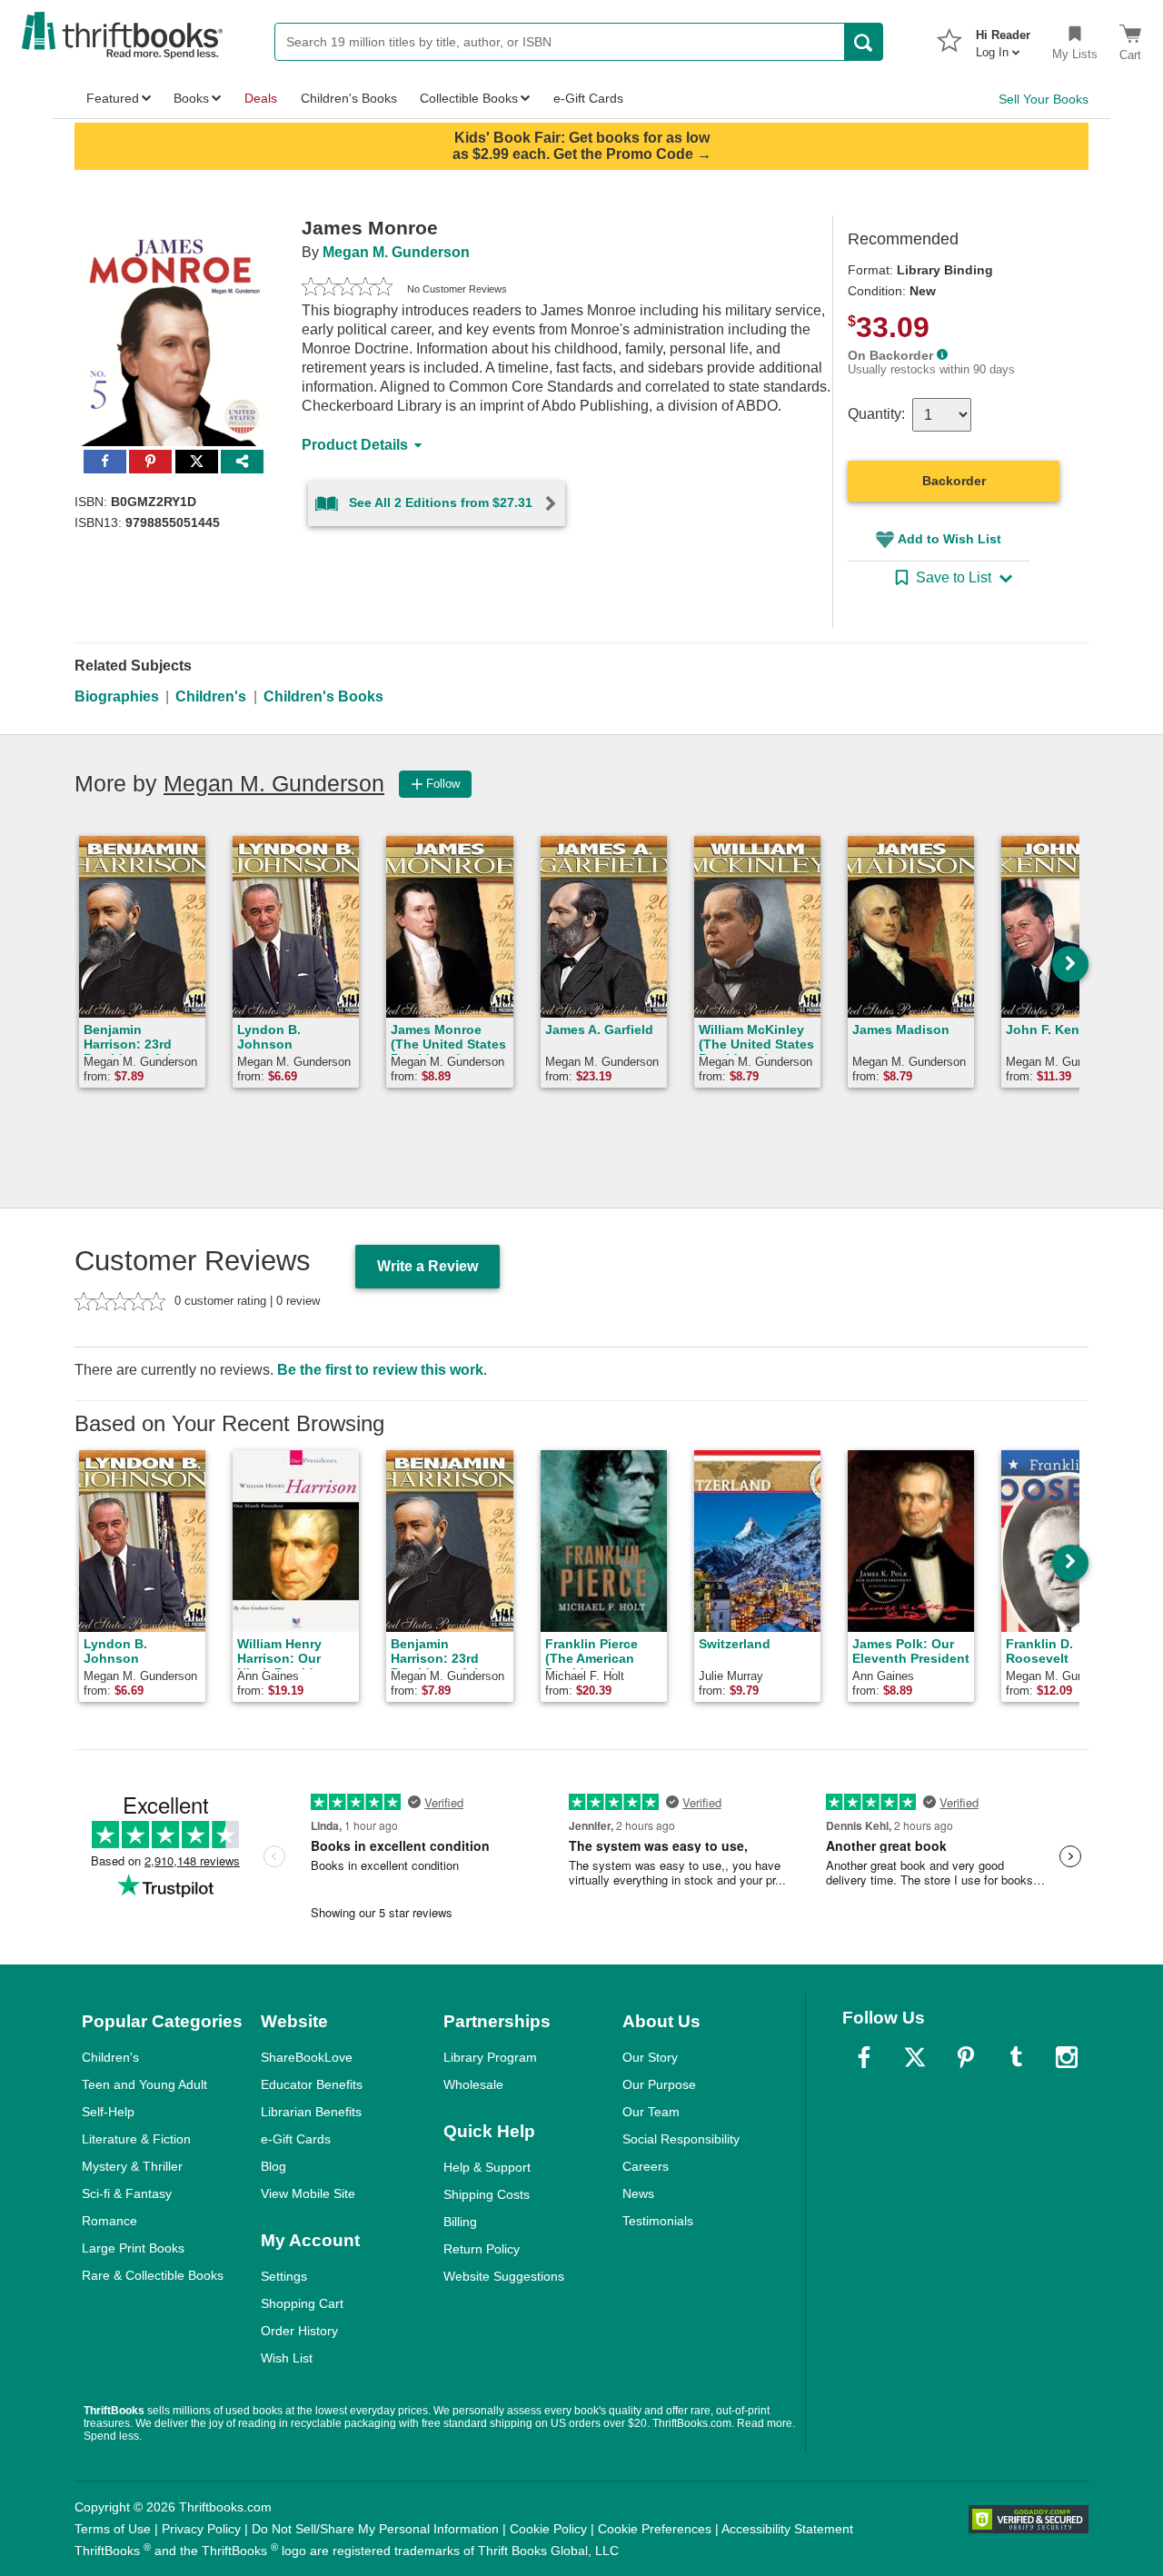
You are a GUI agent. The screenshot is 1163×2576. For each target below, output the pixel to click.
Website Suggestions (504, 2276)
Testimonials (658, 2221)
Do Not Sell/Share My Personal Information (375, 2529)
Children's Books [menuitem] (349, 98)
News (638, 2193)
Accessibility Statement (787, 2529)
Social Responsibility (681, 2139)
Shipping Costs (487, 2194)
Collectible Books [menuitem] (469, 98)
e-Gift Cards (296, 2139)
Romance (109, 2221)
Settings (284, 2276)
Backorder (954, 481)
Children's (211, 696)
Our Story (650, 2057)
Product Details (355, 445)
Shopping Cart (302, 2303)
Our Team (651, 2112)
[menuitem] (1003, 38)
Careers (646, 2166)
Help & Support (487, 2167)
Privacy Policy (201, 2529)
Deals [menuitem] (261, 98)
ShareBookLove (307, 2057)
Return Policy (482, 2249)
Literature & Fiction (136, 2139)
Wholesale (473, 2084)
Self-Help (108, 2112)
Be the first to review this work (380, 1370)
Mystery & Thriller (132, 2166)
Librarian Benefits (311, 2112)
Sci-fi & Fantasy (127, 2193)
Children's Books (323, 696)
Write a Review (427, 1266)
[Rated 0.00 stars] (347, 289)
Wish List (287, 2358)
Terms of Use (113, 2529)
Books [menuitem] (191, 98)
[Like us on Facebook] (864, 2057)
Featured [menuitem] (113, 98)
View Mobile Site (308, 2193)
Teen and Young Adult (144, 2084)
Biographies (117, 696)
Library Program (490, 2057)
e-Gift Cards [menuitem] (588, 98)
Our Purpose (659, 2084)
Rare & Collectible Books (153, 2275)
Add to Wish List (949, 539)
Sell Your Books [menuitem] (1044, 99)
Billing (460, 2222)
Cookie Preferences (655, 2529)
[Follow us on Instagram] (1067, 2057)
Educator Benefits (312, 2084)
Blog (273, 2166)
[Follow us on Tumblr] (1016, 2057)
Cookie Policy (548, 2529)
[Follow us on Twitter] (915, 2057)
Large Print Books (133, 2248)
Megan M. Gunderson (396, 252)
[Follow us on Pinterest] (966, 2057)
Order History (299, 2331)
